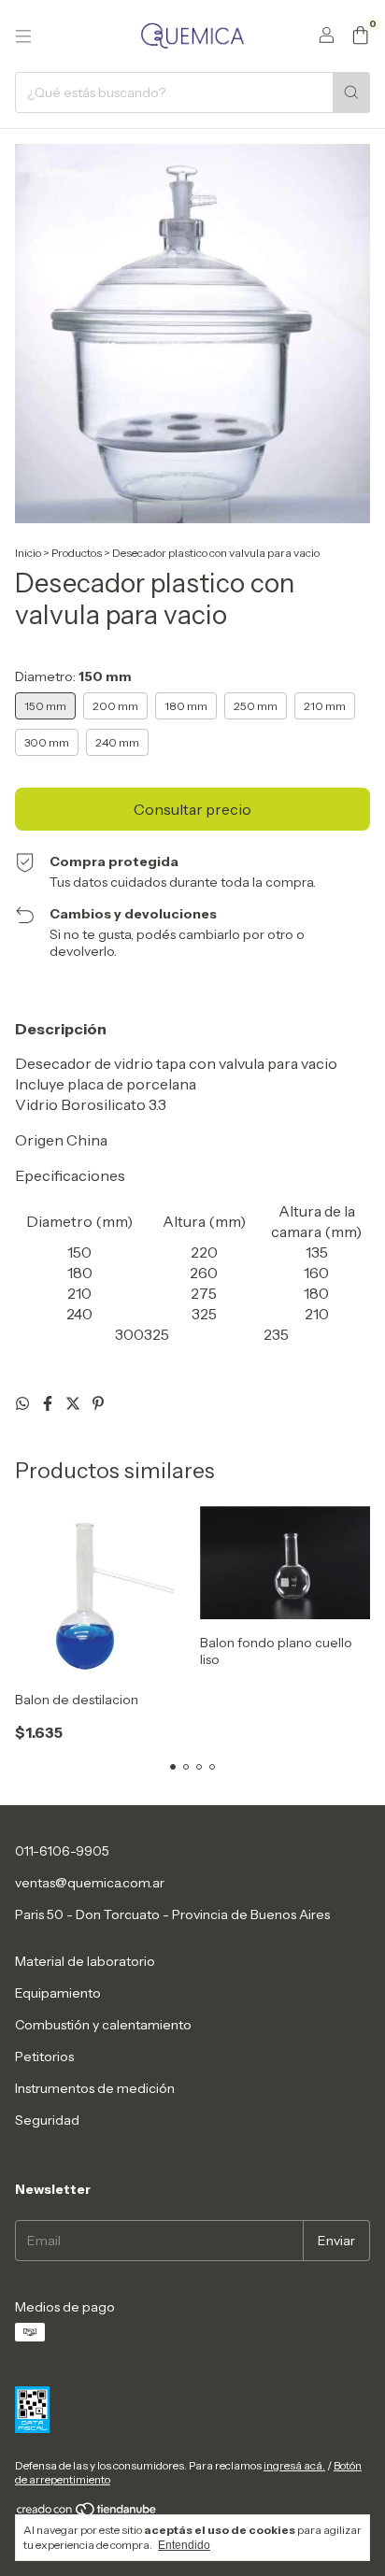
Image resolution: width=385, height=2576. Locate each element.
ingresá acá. (294, 2465)
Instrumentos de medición (95, 2088)
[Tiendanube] (87, 2513)
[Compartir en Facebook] (49, 1403)
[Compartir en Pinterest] (98, 1403)
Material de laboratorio (85, 1961)
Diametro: (73, 676)
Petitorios (44, 2057)
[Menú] (23, 36)
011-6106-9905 (62, 1851)
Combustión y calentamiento (103, 2025)
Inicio (28, 553)
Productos (77, 553)
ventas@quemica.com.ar (90, 1883)
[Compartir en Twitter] (74, 1403)
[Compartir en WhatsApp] (24, 1403)
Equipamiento (58, 1993)
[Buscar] (351, 93)
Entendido (184, 2545)
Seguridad (47, 2120)
